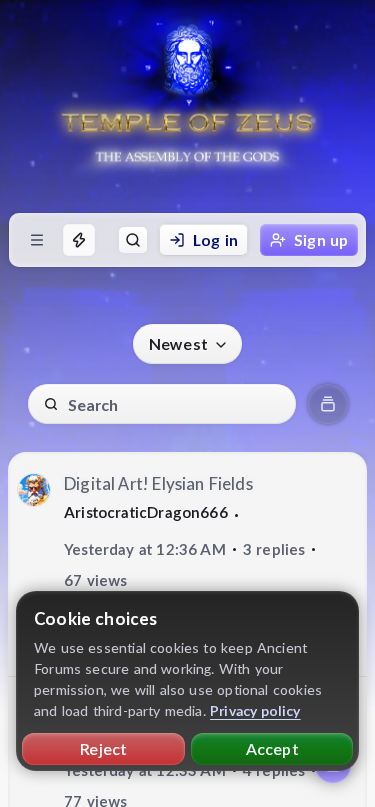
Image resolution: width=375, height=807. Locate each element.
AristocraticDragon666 (146, 512)
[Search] (133, 240)
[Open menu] (37, 240)
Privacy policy (255, 710)
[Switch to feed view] (328, 404)
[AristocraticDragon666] (34, 490)
